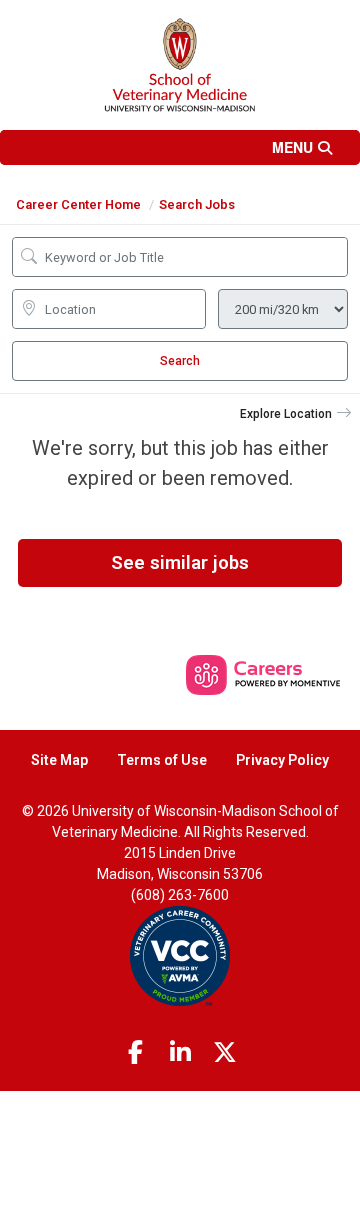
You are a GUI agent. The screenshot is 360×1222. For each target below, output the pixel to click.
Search (180, 361)
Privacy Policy (282, 760)
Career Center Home (78, 204)
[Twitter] (225, 1053)
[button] (180, 147)
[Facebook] (136, 1053)
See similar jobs (180, 562)
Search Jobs (197, 204)
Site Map (59, 760)
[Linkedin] (180, 1053)
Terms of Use (162, 760)
